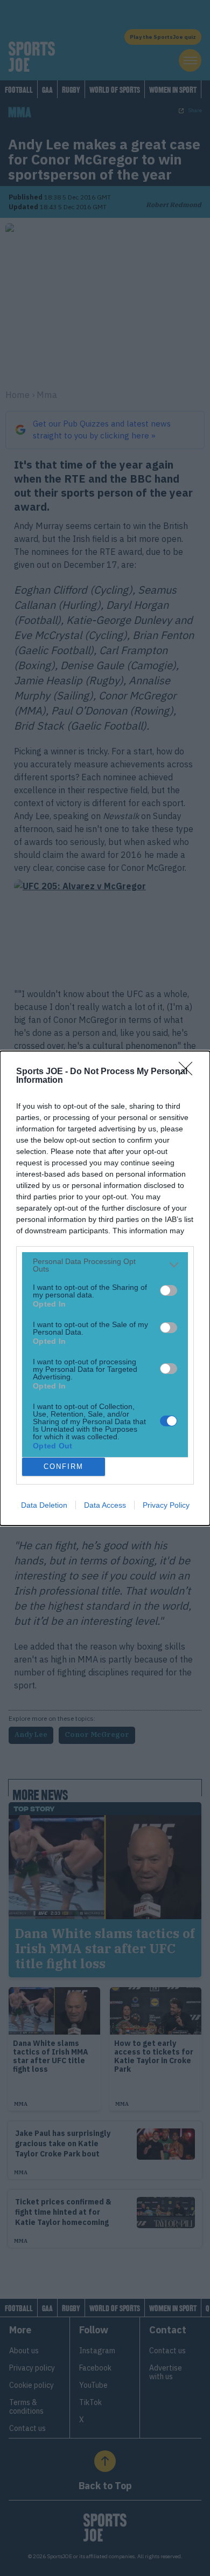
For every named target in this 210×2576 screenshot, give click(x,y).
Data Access (105, 1505)
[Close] (189, 1072)
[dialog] (105, 1288)
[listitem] (105, 1265)
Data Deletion (44, 1505)
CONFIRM (64, 1466)
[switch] (169, 1290)
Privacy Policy (166, 1505)
